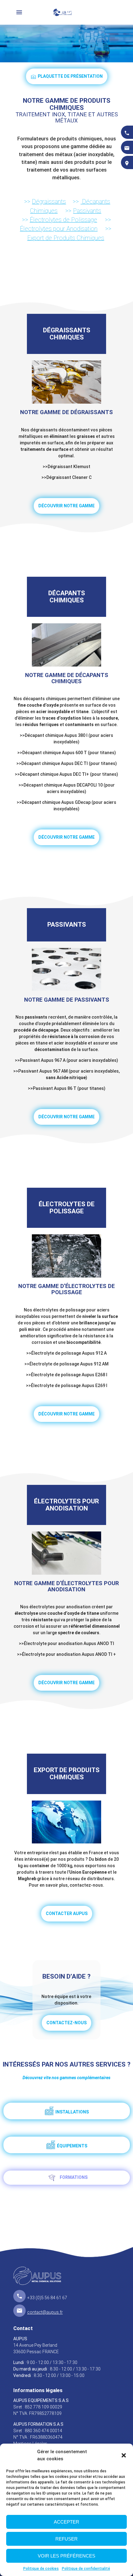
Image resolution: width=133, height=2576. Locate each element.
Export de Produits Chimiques (66, 238)
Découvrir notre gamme (66, 506)
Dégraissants (49, 202)
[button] (124, 2455)
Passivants (87, 211)
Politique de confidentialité (86, 2569)
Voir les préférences (66, 2556)
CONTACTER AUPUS (67, 1913)
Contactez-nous (66, 2023)
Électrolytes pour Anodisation (59, 229)
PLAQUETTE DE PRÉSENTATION (70, 76)
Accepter (66, 2522)
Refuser (66, 2539)
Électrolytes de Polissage (63, 220)
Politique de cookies (41, 2569)
